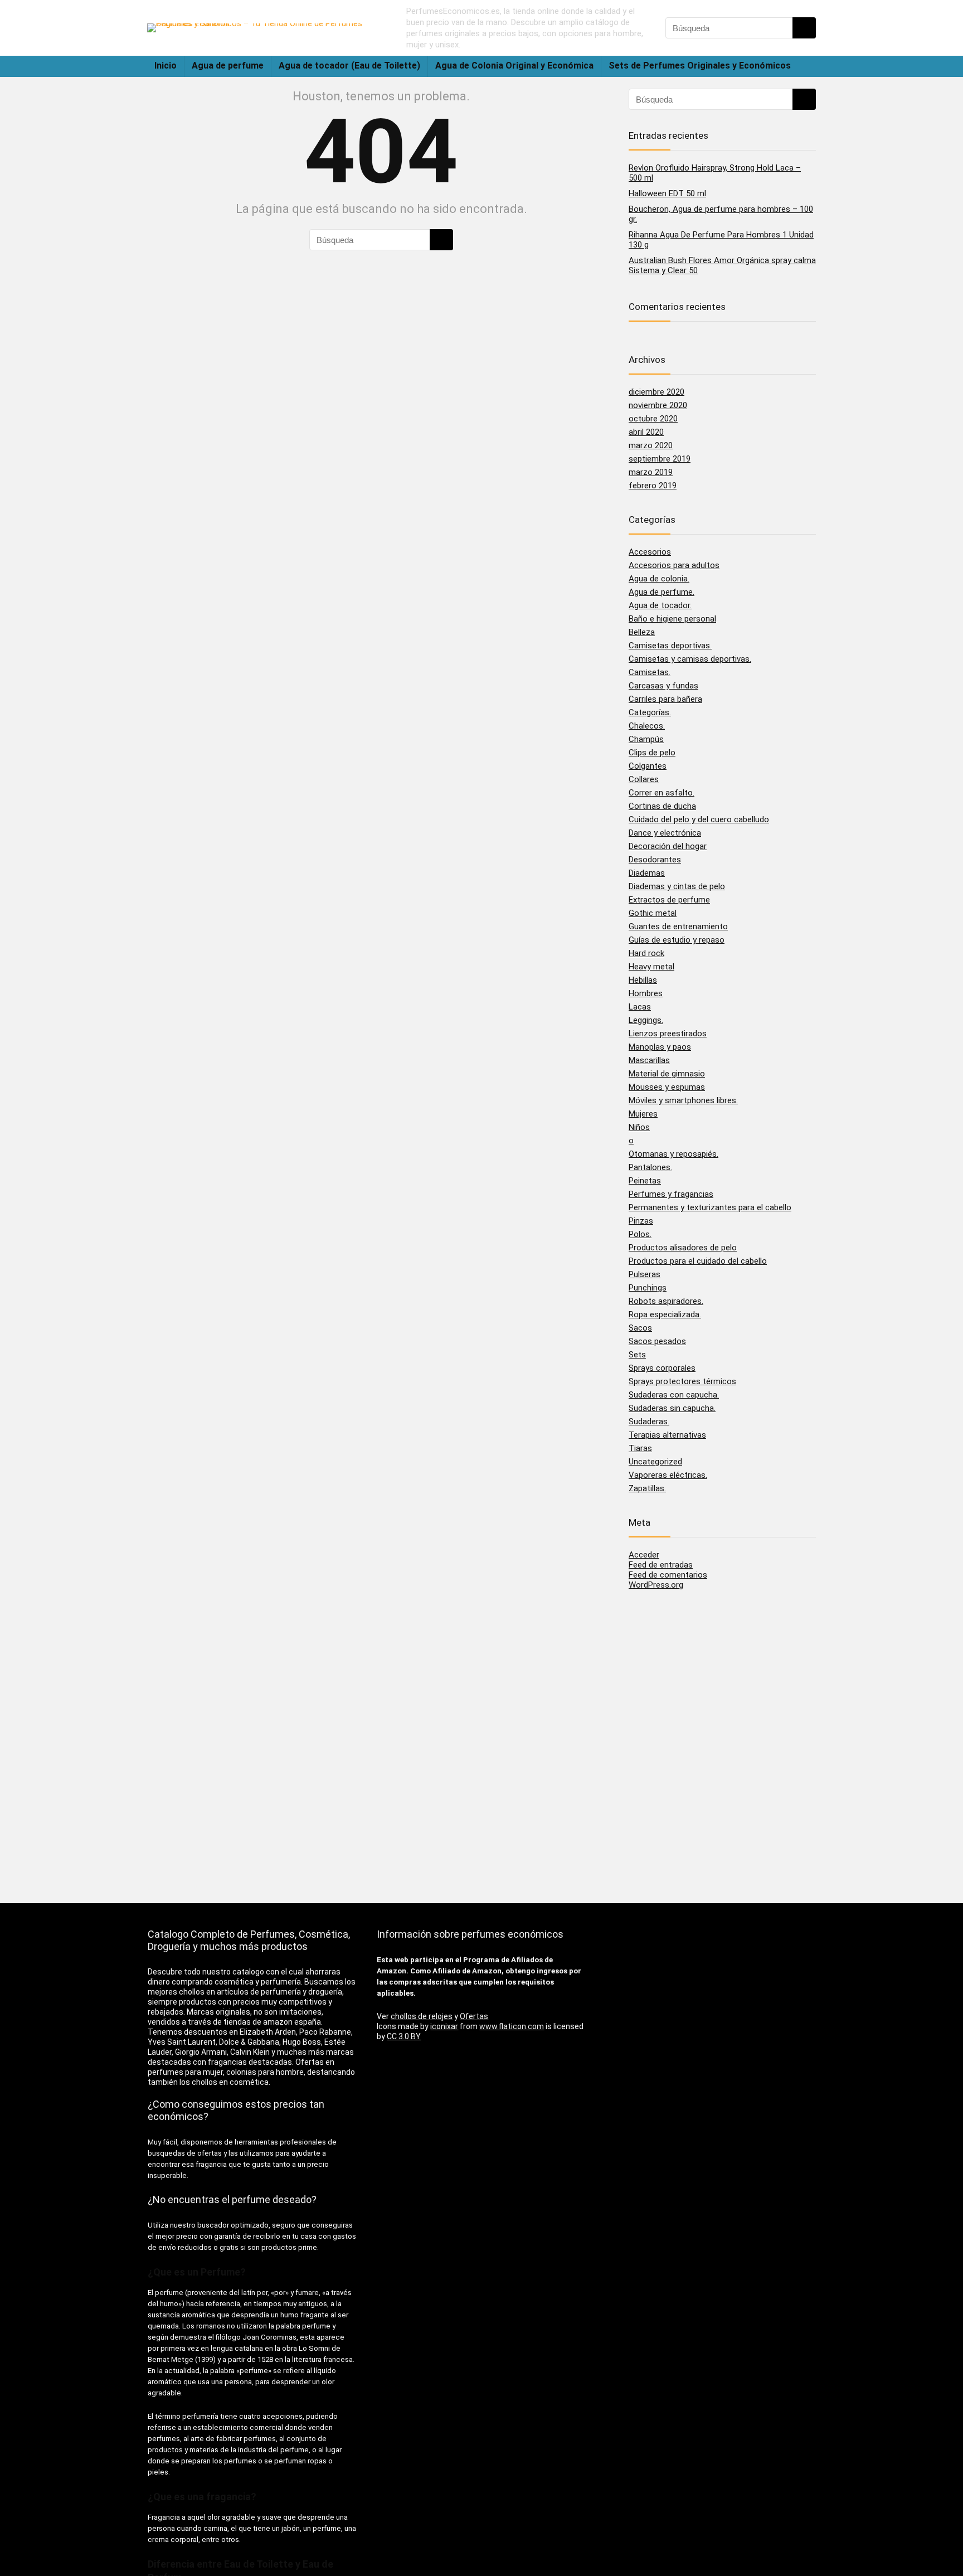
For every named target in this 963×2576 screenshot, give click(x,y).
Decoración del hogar (668, 846)
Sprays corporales (662, 1368)
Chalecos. (647, 726)
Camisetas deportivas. (670, 646)
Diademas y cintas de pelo (677, 886)
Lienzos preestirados (668, 1034)
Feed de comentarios (668, 1575)
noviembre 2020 (658, 405)
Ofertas (474, 2016)
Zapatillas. (647, 1488)
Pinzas (641, 1221)
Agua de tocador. (660, 605)
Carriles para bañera (665, 699)
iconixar (444, 2026)
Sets (637, 1355)
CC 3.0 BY (404, 2036)
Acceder (644, 1555)
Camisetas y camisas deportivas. (690, 659)
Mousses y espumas (667, 1087)
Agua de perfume (228, 66)
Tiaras (640, 1448)
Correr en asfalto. (662, 793)
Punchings (648, 1288)
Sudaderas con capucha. (674, 1395)
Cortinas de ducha (662, 806)
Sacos (640, 1328)
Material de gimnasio (667, 1074)
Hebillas (643, 980)
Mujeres (643, 1114)
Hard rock (646, 953)
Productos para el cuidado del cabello (698, 1261)
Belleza (642, 632)
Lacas (640, 1007)
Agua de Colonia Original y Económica (514, 66)
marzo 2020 (651, 445)
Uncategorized (655, 1462)
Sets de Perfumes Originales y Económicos (700, 66)
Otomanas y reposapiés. (673, 1154)
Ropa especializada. (665, 1314)
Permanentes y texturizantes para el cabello (710, 1207)
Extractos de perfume (669, 900)
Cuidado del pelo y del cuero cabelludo (699, 819)
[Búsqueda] (804, 28)
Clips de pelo (652, 753)
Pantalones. (650, 1167)
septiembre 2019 (660, 459)
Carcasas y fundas (663, 686)
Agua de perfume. (662, 592)
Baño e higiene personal (672, 619)
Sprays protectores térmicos (682, 1381)
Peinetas (645, 1181)
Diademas (647, 873)
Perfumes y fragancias (671, 1194)
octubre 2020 (653, 419)
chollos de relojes (422, 2016)
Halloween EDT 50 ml (667, 193)
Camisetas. (650, 672)
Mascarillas (649, 1060)
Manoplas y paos (660, 1047)
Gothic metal (653, 913)
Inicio (166, 66)
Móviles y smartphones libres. (683, 1100)
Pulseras (645, 1274)
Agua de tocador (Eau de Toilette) (349, 66)
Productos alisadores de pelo (683, 1248)
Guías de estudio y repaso (677, 940)
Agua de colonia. (659, 579)
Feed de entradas (661, 1565)
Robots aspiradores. (666, 1301)
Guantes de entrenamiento (678, 926)
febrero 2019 (653, 486)
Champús (646, 739)
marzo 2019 (651, 472)
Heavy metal (651, 967)
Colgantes (648, 766)
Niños (639, 1127)
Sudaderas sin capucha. (672, 1408)
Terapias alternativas (667, 1435)
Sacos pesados (657, 1341)
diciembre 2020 (656, 392)
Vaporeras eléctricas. (668, 1475)
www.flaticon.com (512, 2026)
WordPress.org (656, 1585)
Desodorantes (655, 860)
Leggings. (646, 1020)
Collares (644, 779)
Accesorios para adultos (674, 565)
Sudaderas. (649, 1422)
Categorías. (650, 712)
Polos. (640, 1234)
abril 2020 (646, 432)
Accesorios (650, 552)
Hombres (646, 993)
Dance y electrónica (665, 833)
